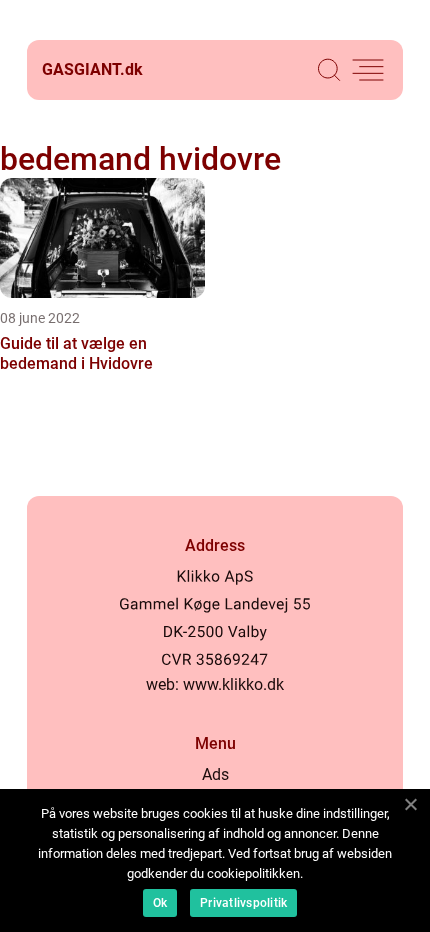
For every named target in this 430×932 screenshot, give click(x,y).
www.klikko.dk (233, 684)
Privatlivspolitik (243, 903)
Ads (215, 774)
